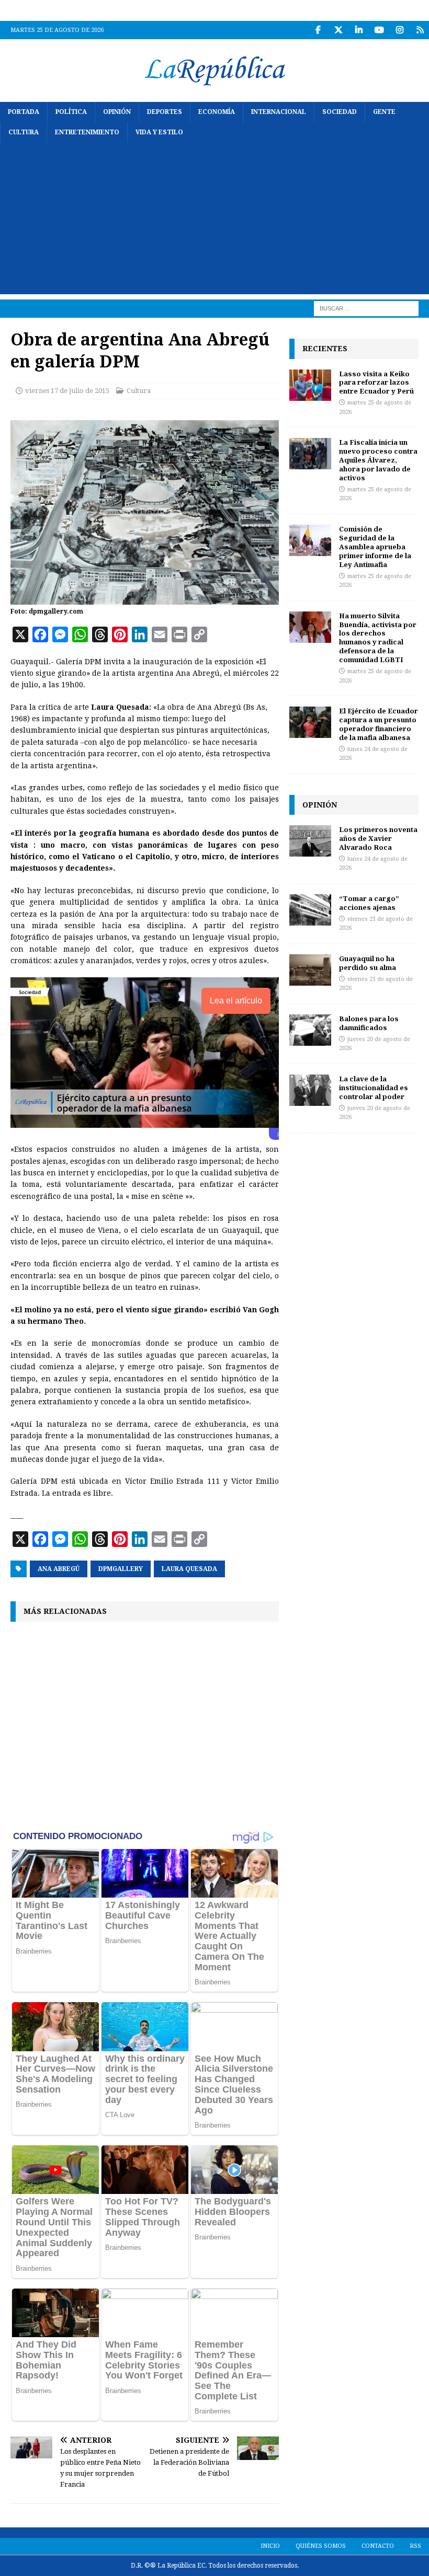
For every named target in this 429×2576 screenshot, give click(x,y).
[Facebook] (318, 30)
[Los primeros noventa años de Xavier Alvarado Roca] (310, 841)
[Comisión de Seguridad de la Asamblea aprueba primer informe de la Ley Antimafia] (310, 540)
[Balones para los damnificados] (310, 1030)
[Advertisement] (214, 221)
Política (71, 112)
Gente (384, 112)
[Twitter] (338, 30)
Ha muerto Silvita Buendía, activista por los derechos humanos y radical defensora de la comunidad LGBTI (378, 638)
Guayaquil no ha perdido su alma (368, 963)
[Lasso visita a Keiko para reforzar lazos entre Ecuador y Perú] (310, 385)
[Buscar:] (366, 308)
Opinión (117, 112)
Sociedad (340, 112)
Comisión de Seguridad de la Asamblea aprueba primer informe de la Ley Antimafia (375, 547)
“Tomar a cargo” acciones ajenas (369, 903)
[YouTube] (379, 30)
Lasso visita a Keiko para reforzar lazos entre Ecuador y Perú (376, 383)
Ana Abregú (59, 1569)
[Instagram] (399, 30)
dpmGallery (121, 1569)
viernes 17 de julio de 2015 (67, 391)
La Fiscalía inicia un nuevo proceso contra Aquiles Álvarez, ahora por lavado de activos (378, 460)
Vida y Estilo (159, 132)
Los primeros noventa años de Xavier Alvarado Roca (378, 838)
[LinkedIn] (359, 30)
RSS (415, 2546)
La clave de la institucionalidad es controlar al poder (374, 1088)
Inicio (270, 2546)
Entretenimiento (87, 132)
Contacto (378, 2546)
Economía (217, 112)
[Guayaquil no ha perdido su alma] (310, 970)
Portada (24, 112)
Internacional (279, 112)
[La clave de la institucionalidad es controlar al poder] (310, 1090)
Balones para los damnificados (369, 1023)
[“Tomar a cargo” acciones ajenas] (310, 910)
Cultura (24, 132)
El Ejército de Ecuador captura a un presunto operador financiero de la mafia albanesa (379, 724)
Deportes (165, 112)
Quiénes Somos (321, 2546)
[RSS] (420, 30)
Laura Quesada (189, 1569)
